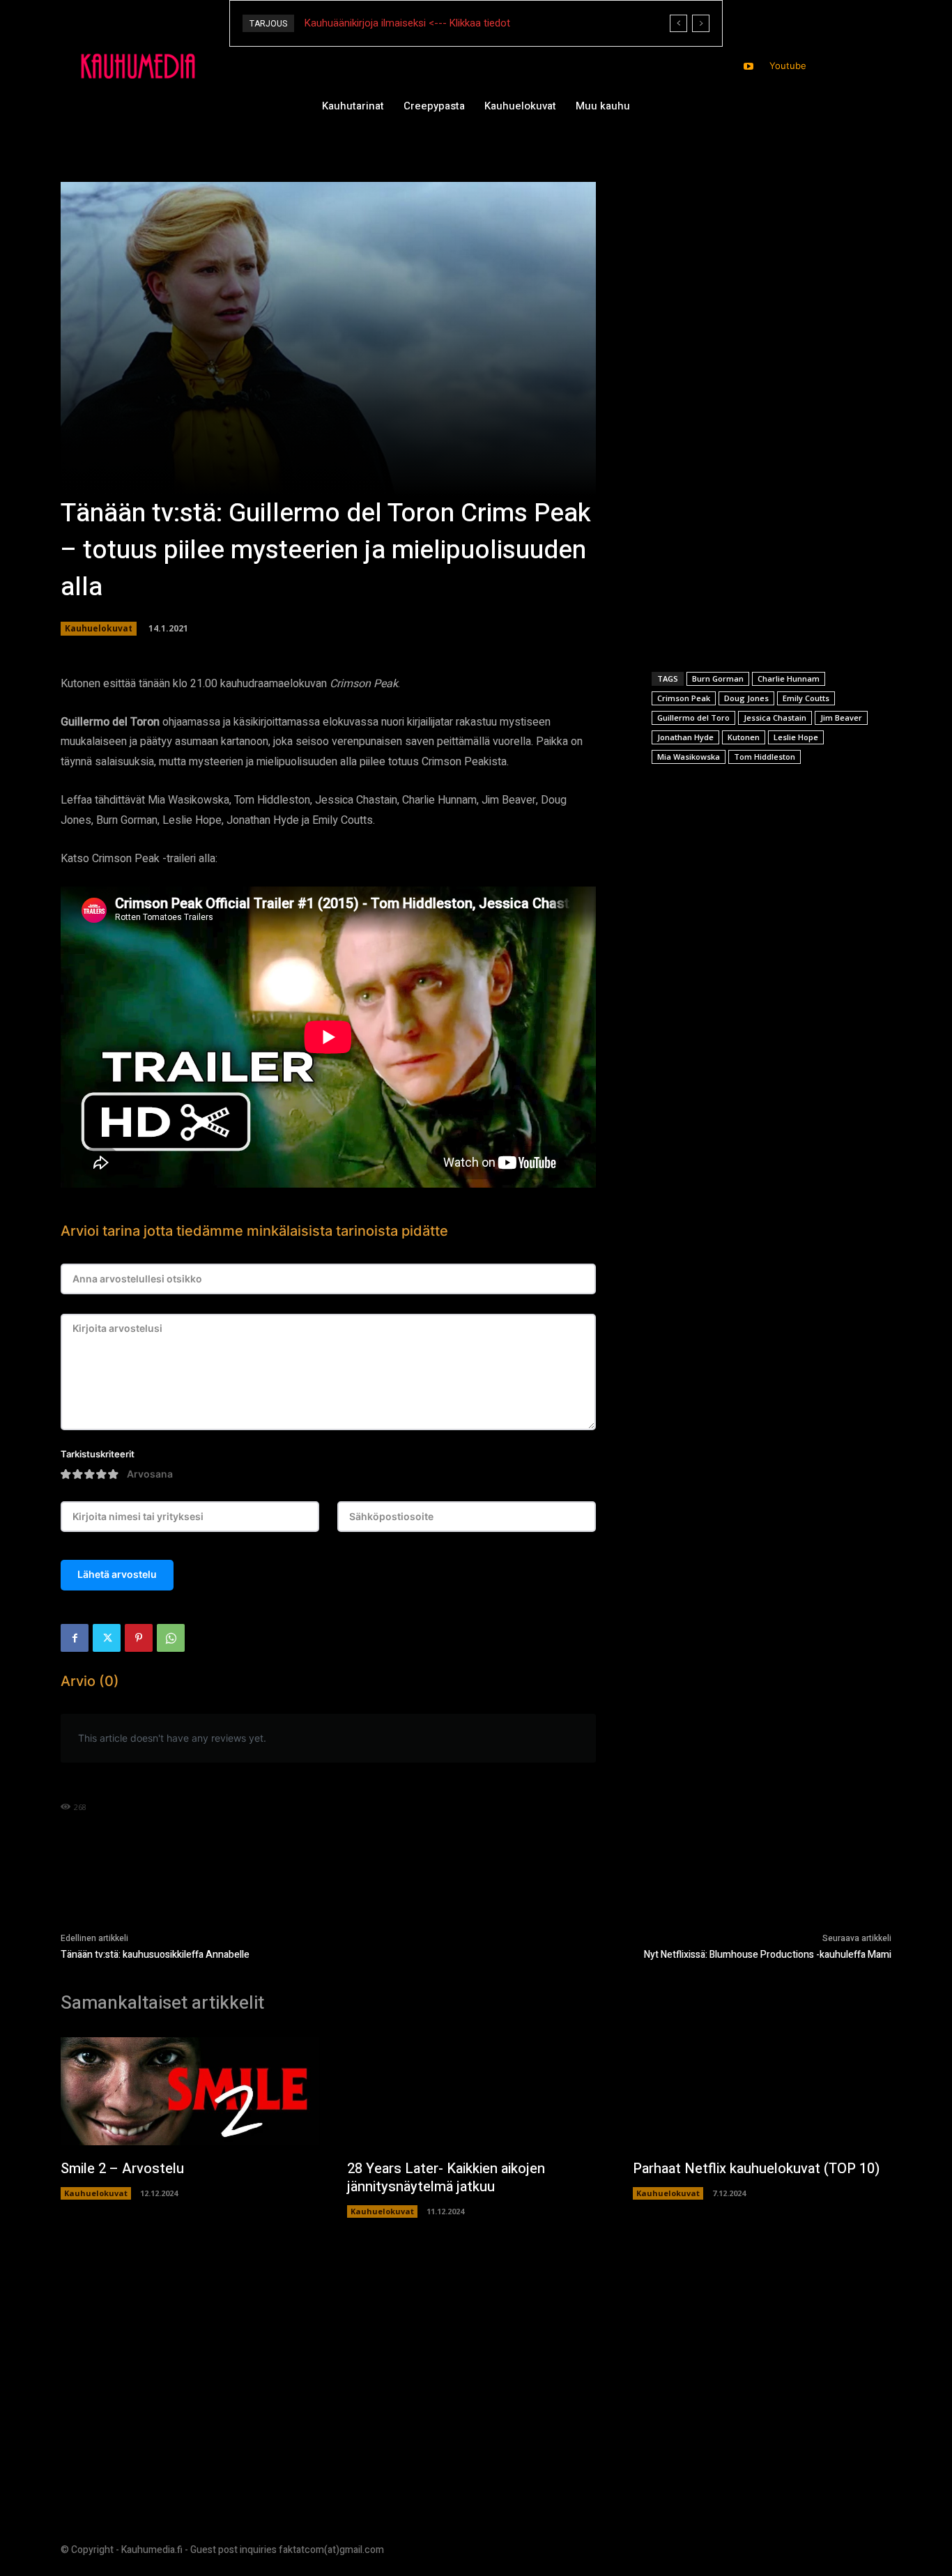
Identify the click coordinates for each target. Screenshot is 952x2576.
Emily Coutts (806, 698)
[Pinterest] (139, 1638)
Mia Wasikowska (689, 757)
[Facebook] (75, 1638)
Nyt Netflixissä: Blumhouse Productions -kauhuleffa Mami (768, 1955)
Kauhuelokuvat (99, 628)
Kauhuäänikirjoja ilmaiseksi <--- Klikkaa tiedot (407, 23)
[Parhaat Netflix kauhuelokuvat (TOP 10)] (762, 2092)
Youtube (788, 66)
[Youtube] (749, 67)
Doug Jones (746, 698)
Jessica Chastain (775, 718)
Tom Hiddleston (765, 757)
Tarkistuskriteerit (98, 1454)
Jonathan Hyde (685, 737)
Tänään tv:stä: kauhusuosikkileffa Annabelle (155, 1955)
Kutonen (744, 737)
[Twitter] (107, 1638)
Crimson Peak (684, 698)
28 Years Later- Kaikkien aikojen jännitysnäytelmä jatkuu (446, 2178)
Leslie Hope (796, 737)
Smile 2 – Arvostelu (122, 2169)
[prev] (678, 23)
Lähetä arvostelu (117, 1574)
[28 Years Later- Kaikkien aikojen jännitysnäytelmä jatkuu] (476, 2092)
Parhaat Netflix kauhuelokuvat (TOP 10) (756, 2169)
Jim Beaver (841, 718)
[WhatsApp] (171, 1638)
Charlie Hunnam (789, 678)
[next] (701, 23)
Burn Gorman (718, 678)
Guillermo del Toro (693, 718)
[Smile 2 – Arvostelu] (190, 2092)
